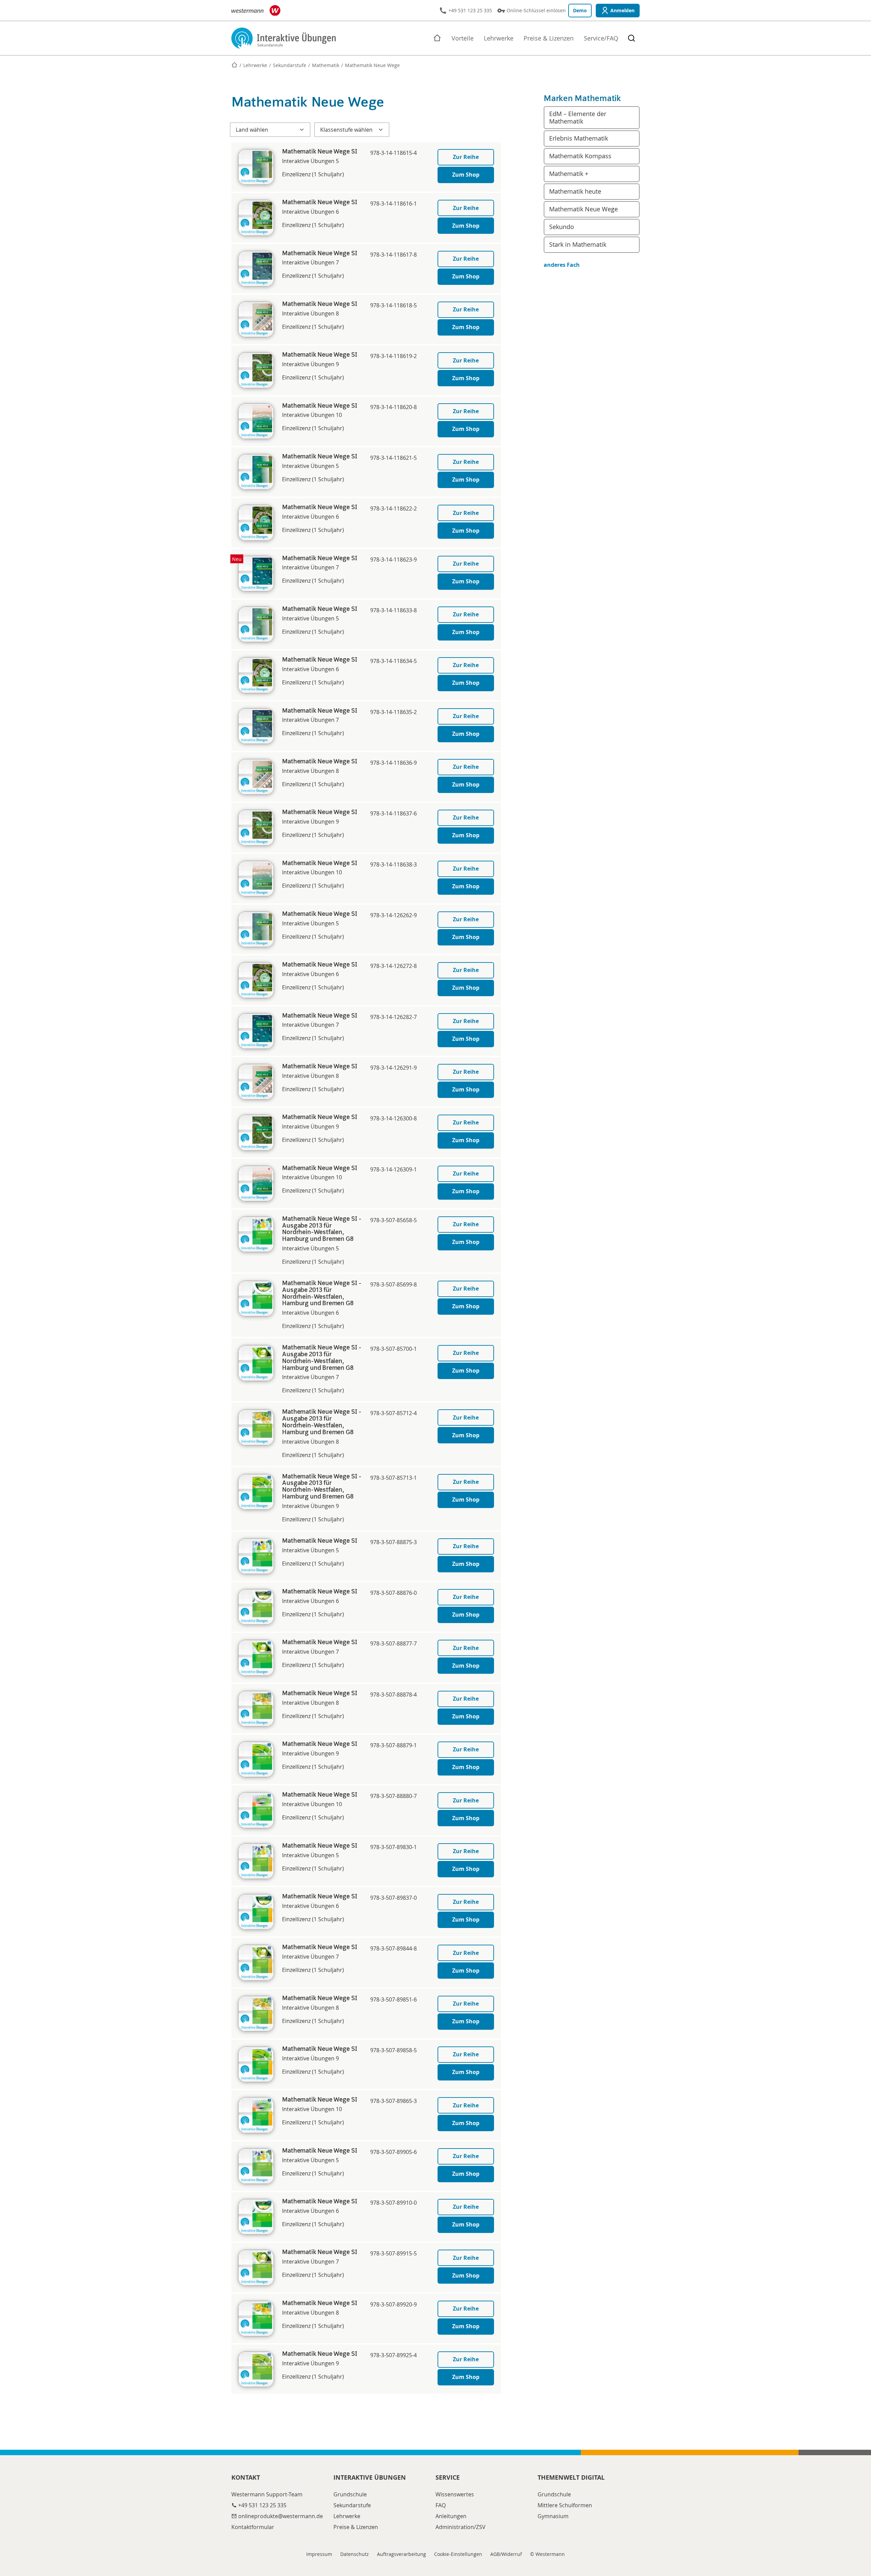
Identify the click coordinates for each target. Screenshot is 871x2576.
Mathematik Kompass (580, 156)
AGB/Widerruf (506, 2554)
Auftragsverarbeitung (401, 2554)
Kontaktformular (253, 2527)
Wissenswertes (455, 2494)
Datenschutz (355, 2554)
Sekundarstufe (290, 65)
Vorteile (463, 38)
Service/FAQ (601, 38)
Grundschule (350, 2494)
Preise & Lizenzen (549, 38)
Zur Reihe (466, 157)
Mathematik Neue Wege (584, 209)
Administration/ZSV (461, 2527)
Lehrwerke (499, 38)
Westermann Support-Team (267, 2494)
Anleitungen (451, 2516)
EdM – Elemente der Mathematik (578, 117)
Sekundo (562, 227)
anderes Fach (562, 265)
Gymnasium (553, 2516)
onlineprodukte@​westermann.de (281, 2516)
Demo (580, 10)
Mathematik (326, 65)
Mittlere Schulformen (565, 2505)
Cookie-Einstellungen (458, 2554)
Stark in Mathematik (578, 244)
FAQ (441, 2505)
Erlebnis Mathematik (579, 138)
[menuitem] (549, 38)
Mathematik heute (575, 191)
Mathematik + (569, 174)
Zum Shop (466, 175)
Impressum (319, 2554)
